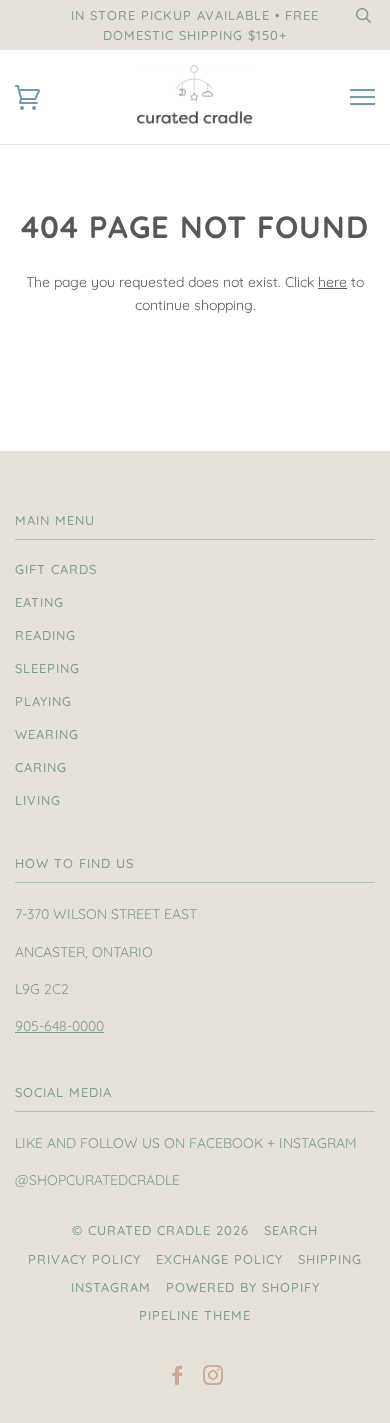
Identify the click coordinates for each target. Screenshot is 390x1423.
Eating (39, 602)
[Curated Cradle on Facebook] (177, 1378)
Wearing (47, 734)
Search (291, 1230)
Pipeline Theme (195, 1315)
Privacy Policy (84, 1259)
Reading (45, 635)
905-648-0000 (59, 1026)
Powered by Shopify (243, 1287)
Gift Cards (56, 569)
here (332, 282)
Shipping (330, 1259)
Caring (41, 767)
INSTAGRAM (111, 1287)
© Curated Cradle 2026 (160, 1230)
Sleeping (47, 668)
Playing (43, 701)
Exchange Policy (219, 1259)
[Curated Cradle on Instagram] (213, 1378)
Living (38, 800)
